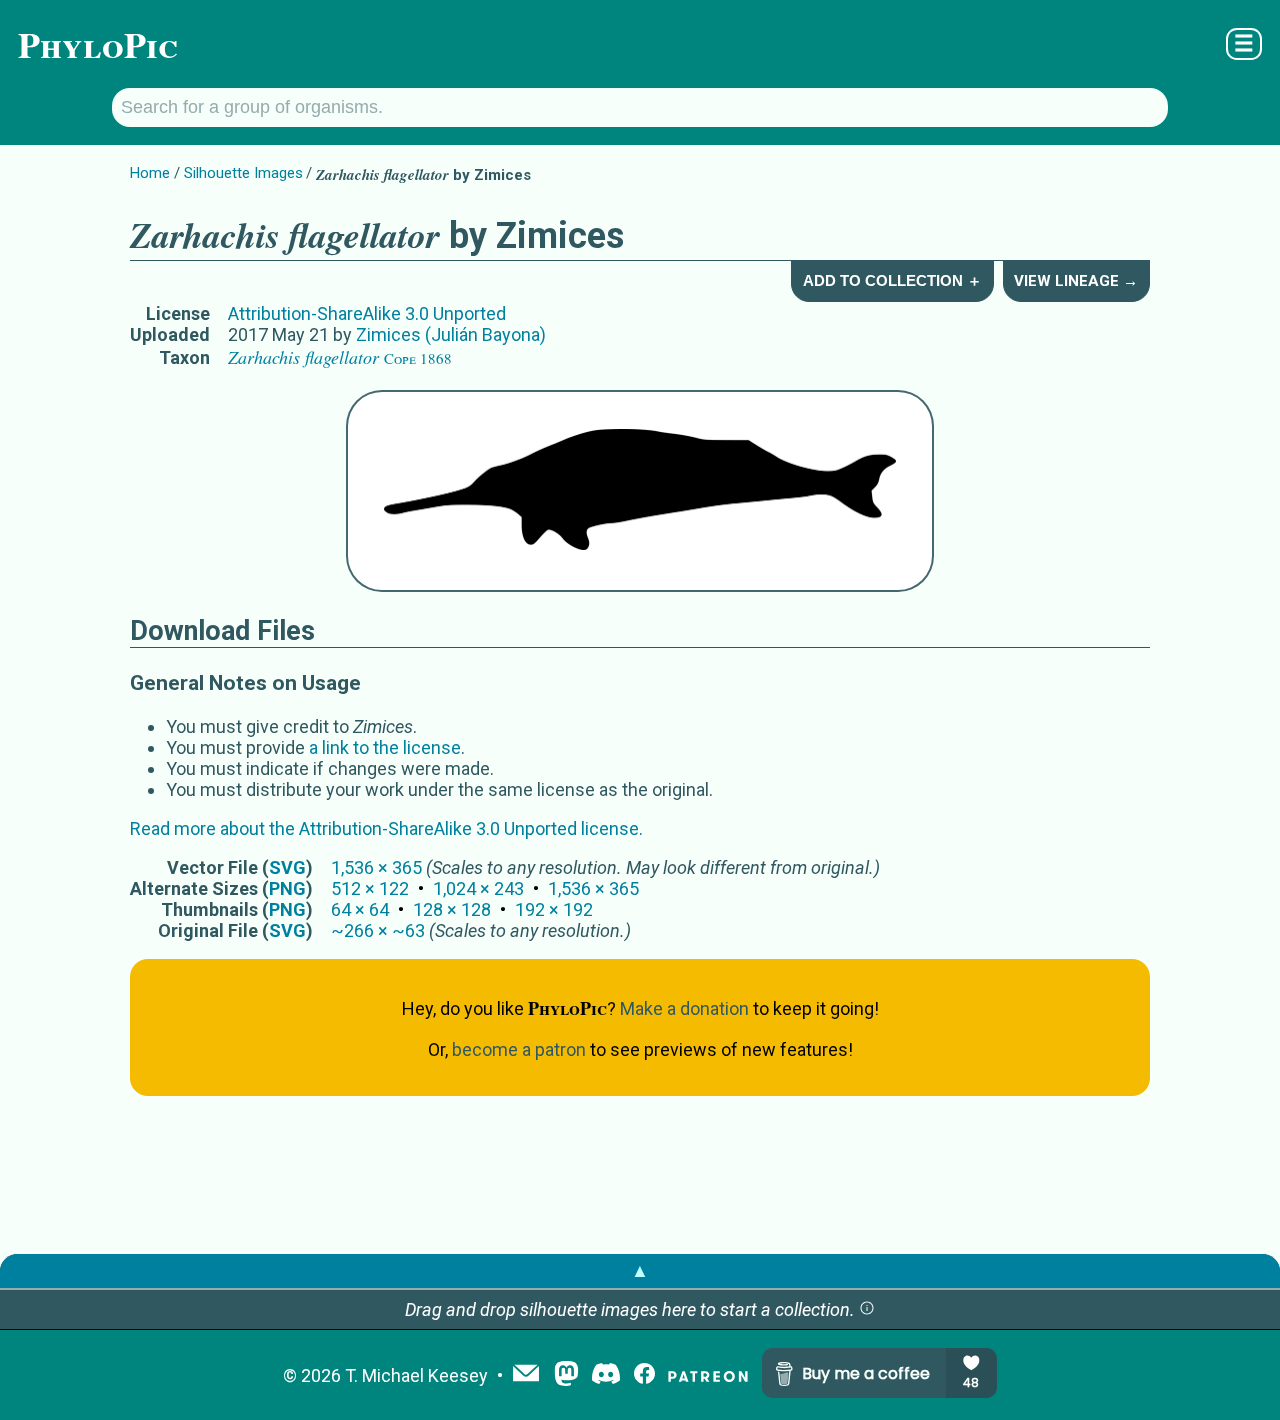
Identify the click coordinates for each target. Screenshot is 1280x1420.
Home (150, 173)
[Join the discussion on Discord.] (606, 1375)
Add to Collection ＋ (892, 280)
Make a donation (684, 1008)
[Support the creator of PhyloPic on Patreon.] (708, 1375)
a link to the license (385, 747)
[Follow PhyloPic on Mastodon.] (566, 1375)
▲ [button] (640, 1270)
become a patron (519, 1049)
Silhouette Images (243, 173)
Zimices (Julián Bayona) (451, 334)
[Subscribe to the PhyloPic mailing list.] (526, 1375)
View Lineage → (1076, 281)
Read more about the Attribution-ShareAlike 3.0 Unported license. (386, 828)
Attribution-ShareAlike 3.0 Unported (367, 313)
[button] (867, 1309)
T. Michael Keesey (416, 1375)
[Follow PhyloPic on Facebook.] (644, 1375)
